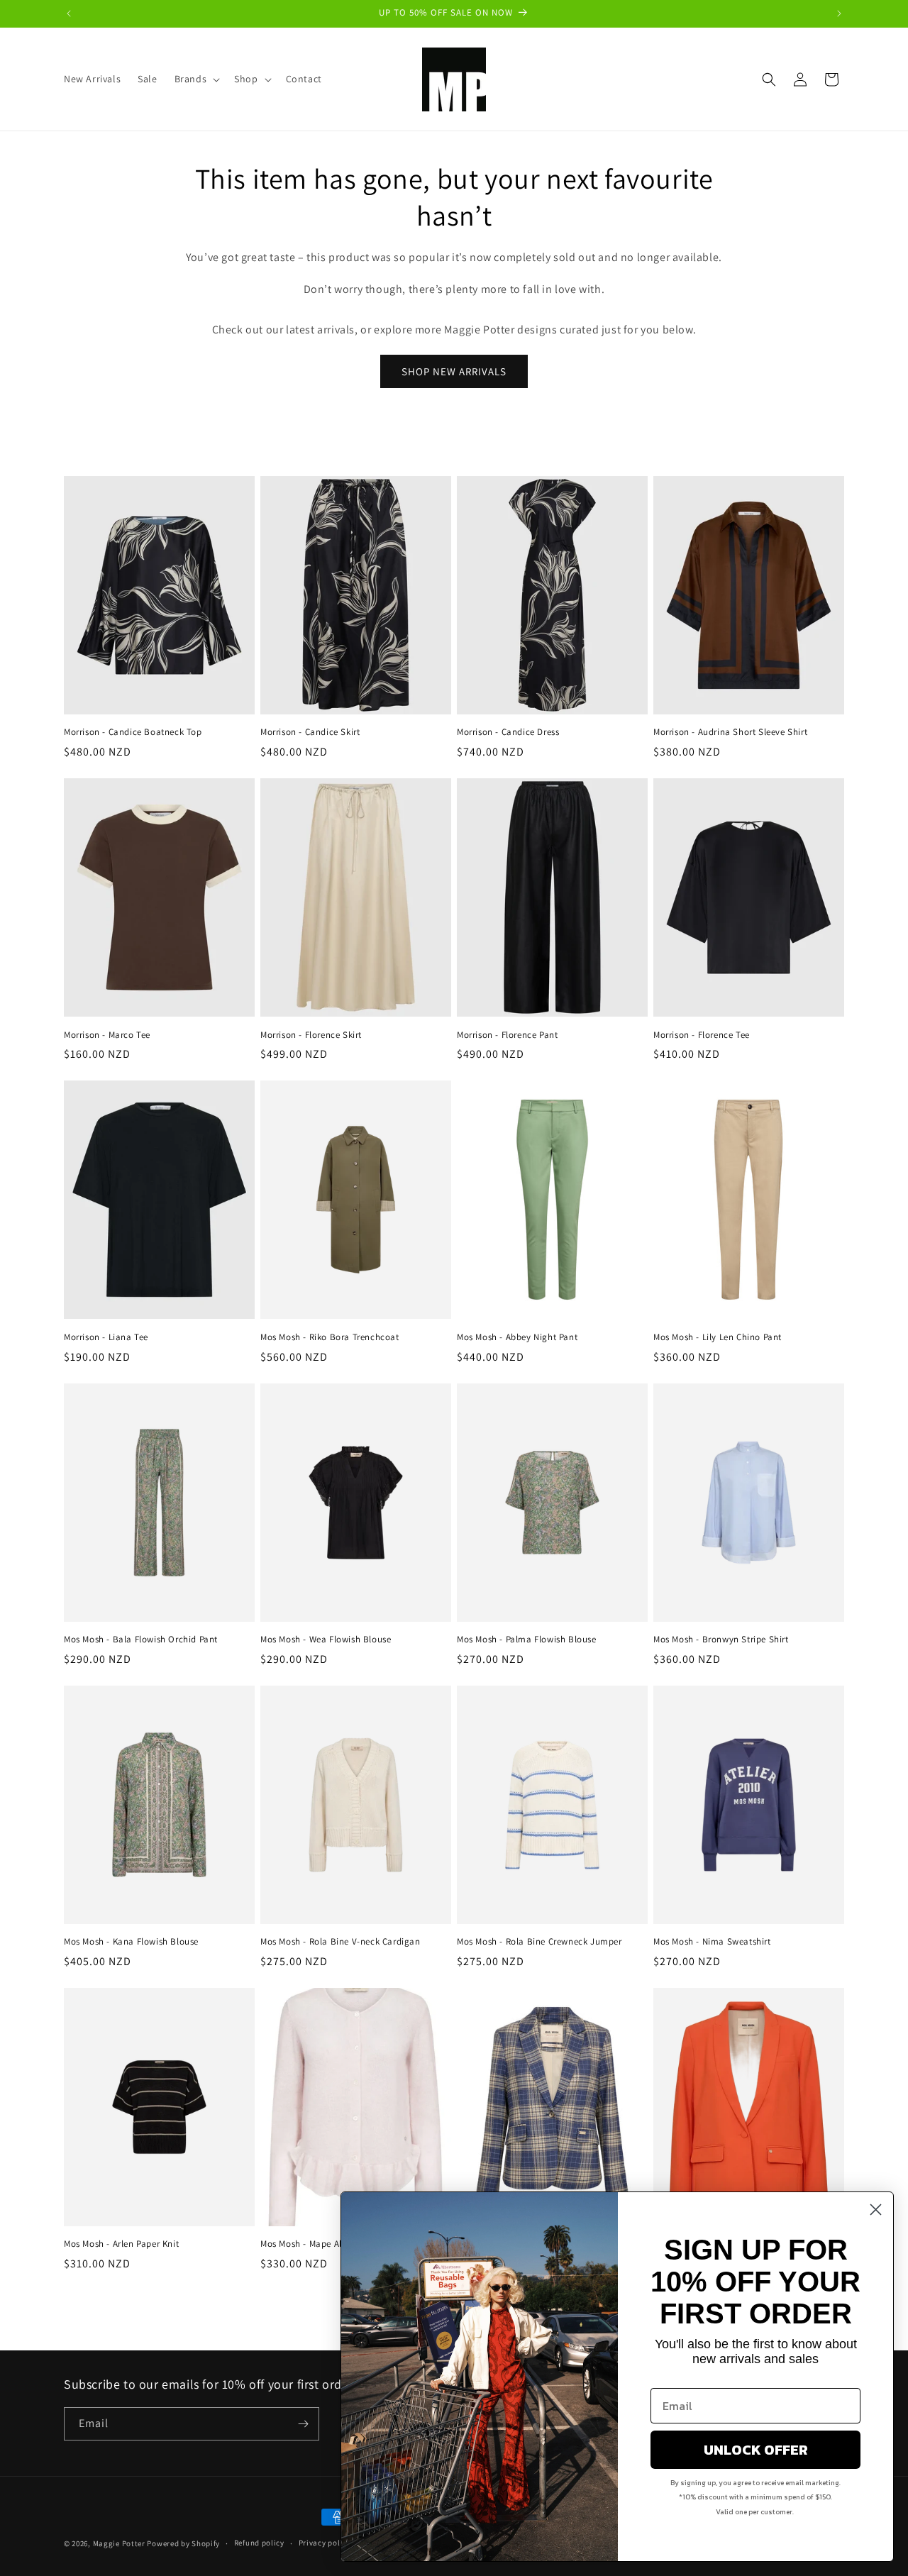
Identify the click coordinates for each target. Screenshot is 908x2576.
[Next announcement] (839, 13)
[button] (196, 79)
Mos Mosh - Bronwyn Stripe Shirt (721, 1640)
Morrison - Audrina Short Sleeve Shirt (730, 732)
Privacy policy (325, 2543)
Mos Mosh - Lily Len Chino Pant (718, 1337)
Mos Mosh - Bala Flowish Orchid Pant (141, 1640)
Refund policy (259, 2543)
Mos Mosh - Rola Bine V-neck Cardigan (340, 1942)
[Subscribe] (303, 2424)
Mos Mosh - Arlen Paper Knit (121, 2244)
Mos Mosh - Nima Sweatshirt (712, 1942)
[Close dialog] (876, 2210)
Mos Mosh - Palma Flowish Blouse (527, 1640)
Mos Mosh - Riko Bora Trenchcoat (330, 1337)
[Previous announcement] (69, 13)
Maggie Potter (119, 2543)
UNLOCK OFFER (756, 2450)
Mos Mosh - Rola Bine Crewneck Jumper (539, 1942)
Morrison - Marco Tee (107, 1035)
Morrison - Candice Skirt (310, 732)
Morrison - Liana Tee (106, 1337)
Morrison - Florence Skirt (311, 1035)
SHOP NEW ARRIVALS (454, 371)
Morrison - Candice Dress (508, 732)
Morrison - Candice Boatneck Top (133, 732)
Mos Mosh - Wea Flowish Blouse (326, 1640)
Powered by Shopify (183, 2543)
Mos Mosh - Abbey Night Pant (517, 1337)
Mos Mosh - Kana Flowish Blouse (131, 1942)
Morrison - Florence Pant (507, 1035)
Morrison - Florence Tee (702, 1035)
